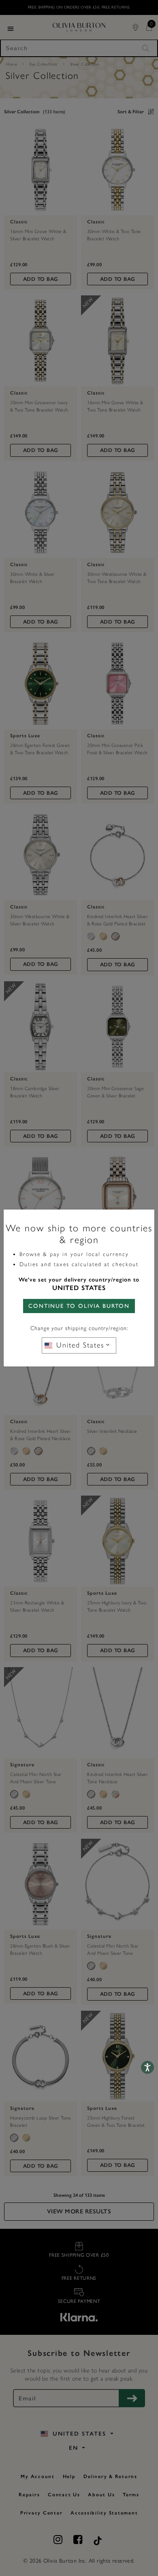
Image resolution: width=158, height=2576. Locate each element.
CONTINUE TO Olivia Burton (79, 1306)
